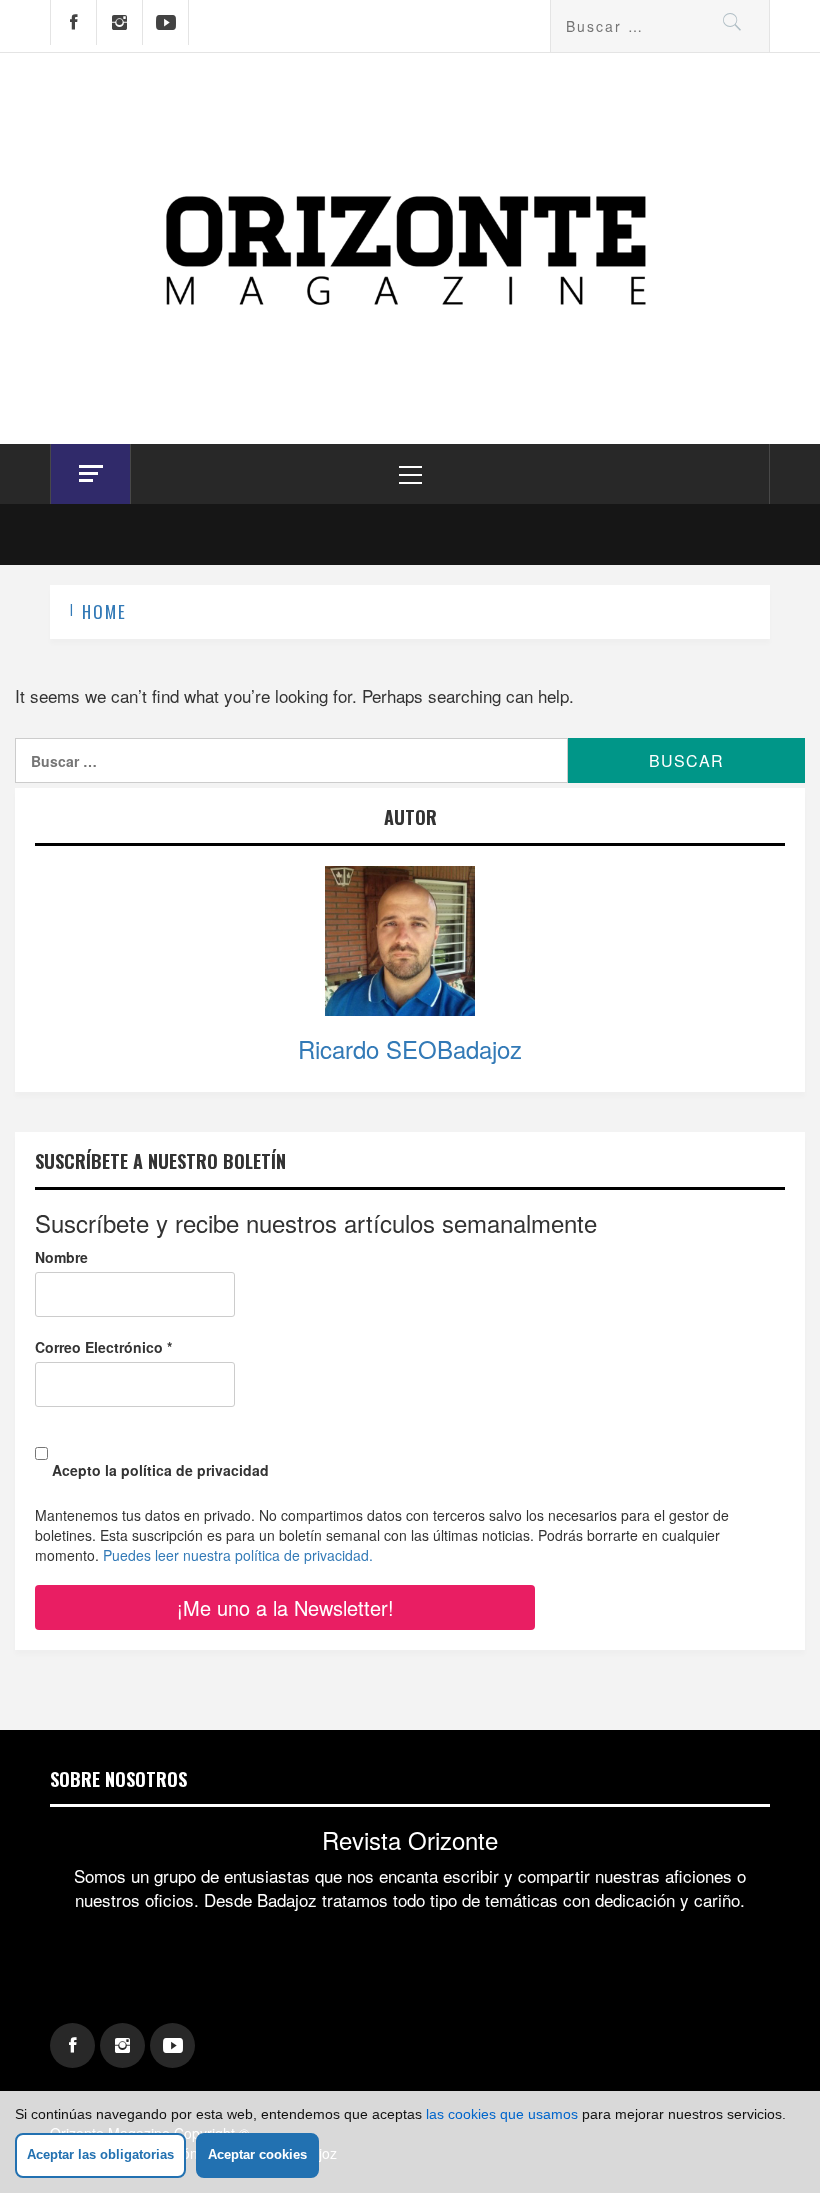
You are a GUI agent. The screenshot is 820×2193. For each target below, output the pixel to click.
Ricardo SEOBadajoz (410, 1048)
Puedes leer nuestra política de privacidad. (238, 1555)
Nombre (61, 1257)
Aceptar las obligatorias (100, 2154)
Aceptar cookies (257, 2154)
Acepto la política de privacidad (158, 1470)
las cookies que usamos (502, 2114)
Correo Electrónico (103, 1347)
